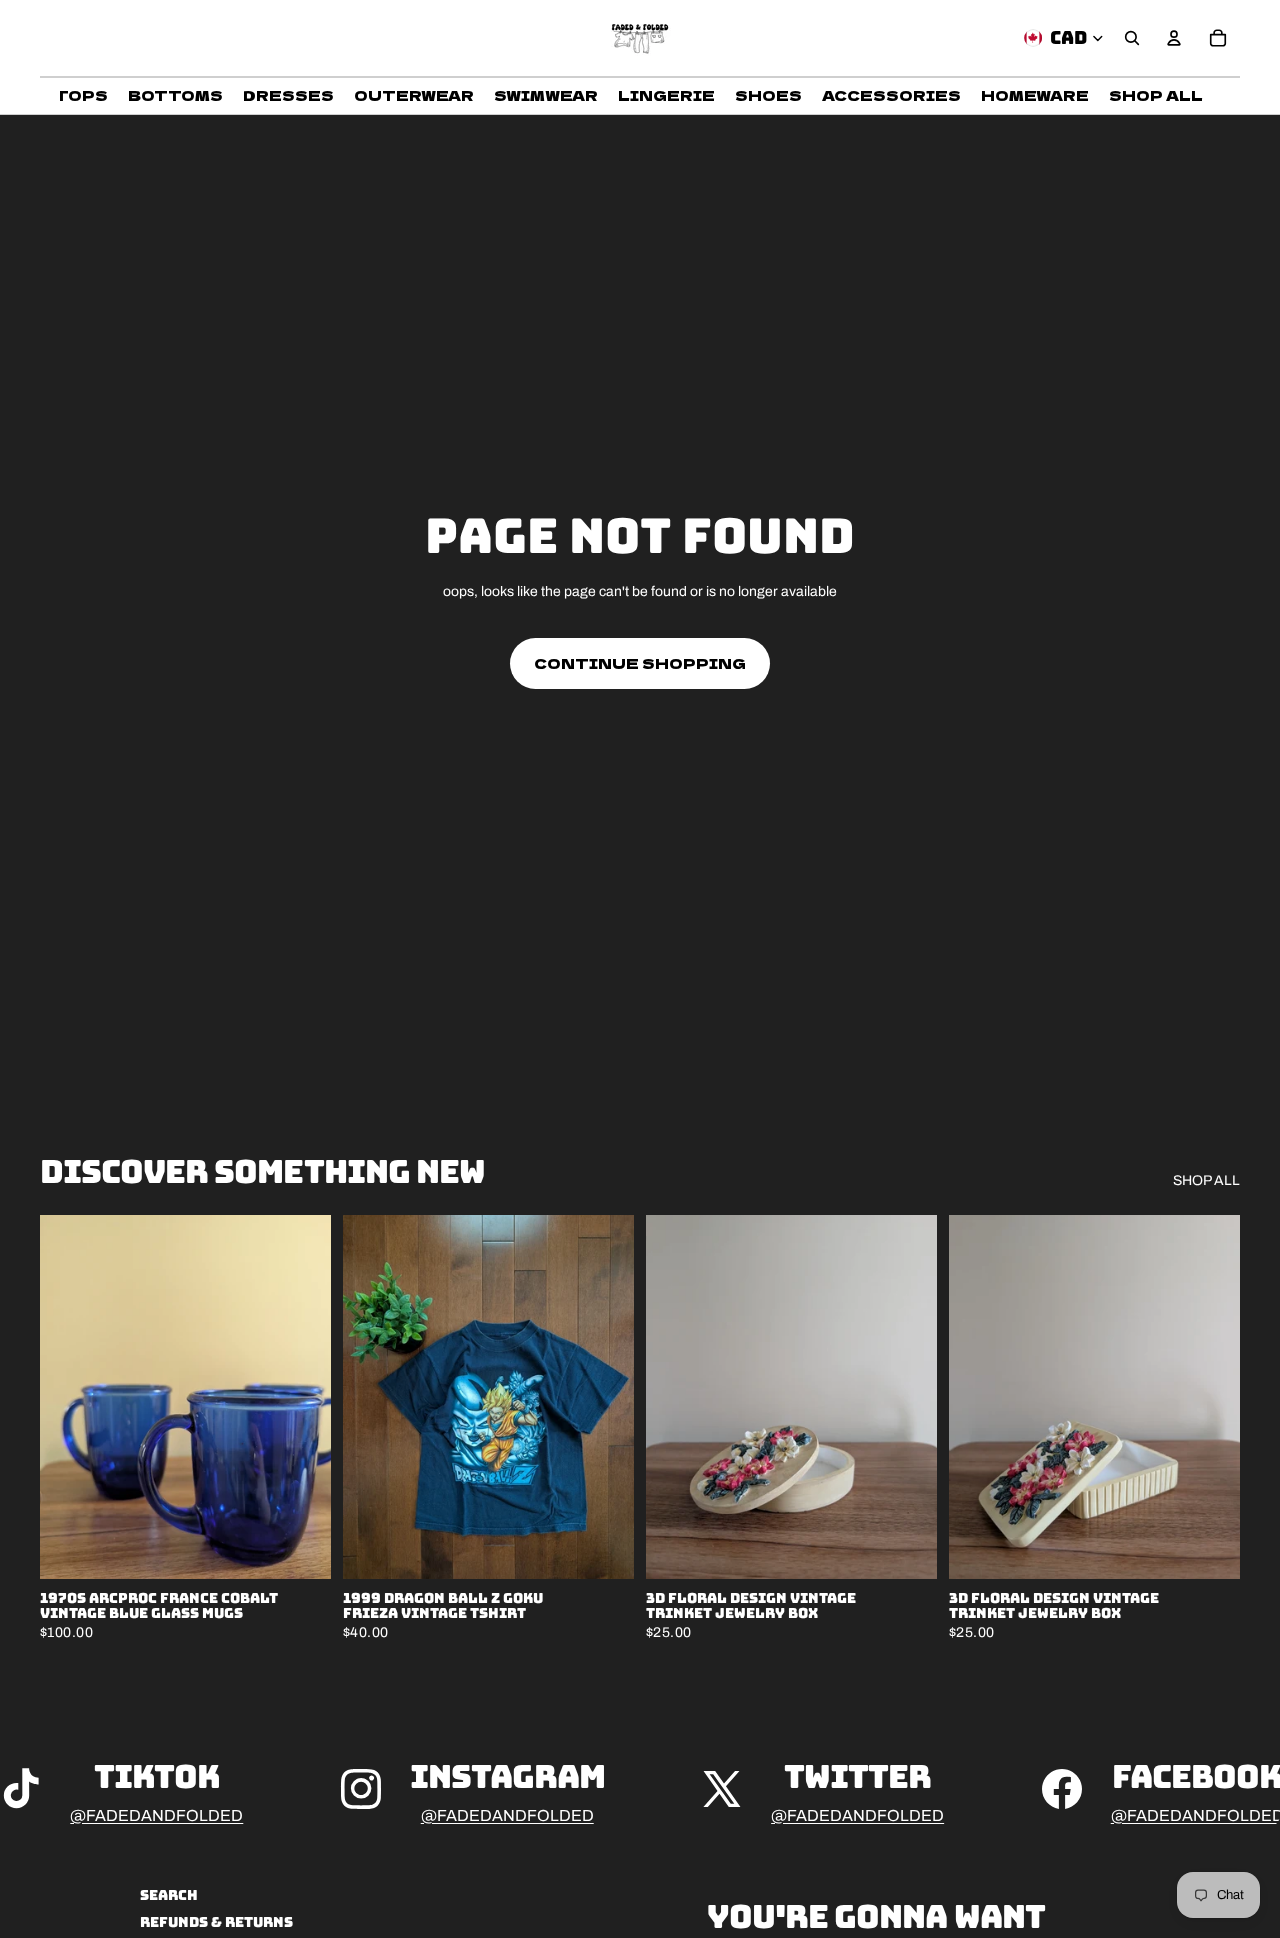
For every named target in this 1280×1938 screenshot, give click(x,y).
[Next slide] (301, 1397)
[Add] (300, 1548)
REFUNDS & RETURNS (216, 1922)
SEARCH (169, 1895)
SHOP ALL (1206, 1180)
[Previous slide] (70, 1397)
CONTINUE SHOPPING (640, 663)
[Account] (1174, 38)
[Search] (1132, 38)
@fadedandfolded (156, 1815)
